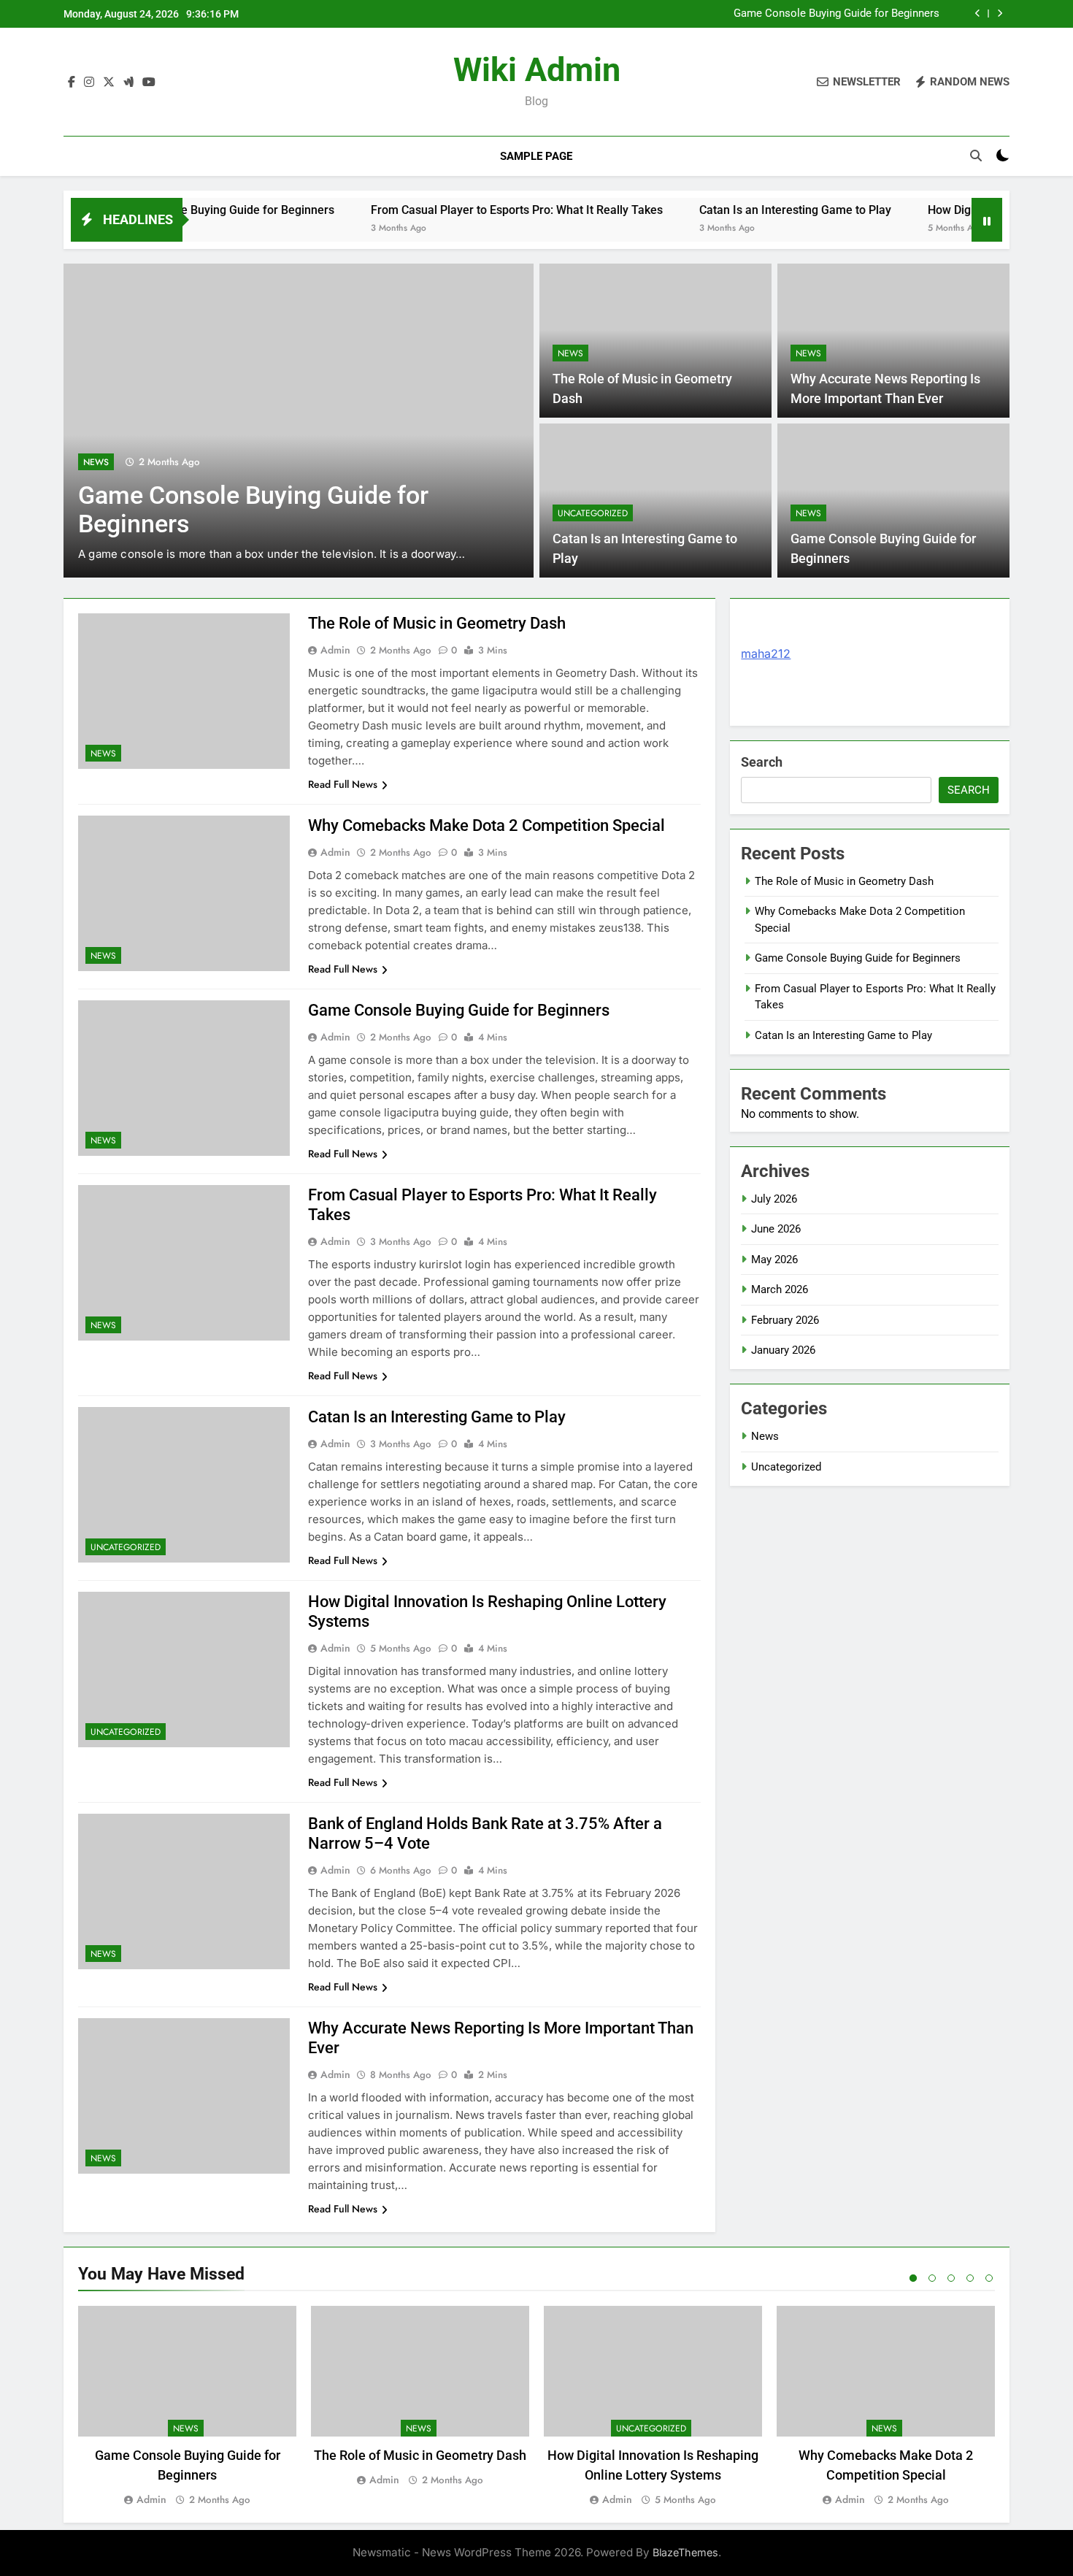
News (96, 462)
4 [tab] (970, 2278)
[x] (109, 83)
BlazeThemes (685, 2552)
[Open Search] (976, 156)
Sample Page (536, 156)
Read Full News (343, 784)
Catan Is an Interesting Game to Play (733, 210)
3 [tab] (951, 2278)
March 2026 (780, 1289)
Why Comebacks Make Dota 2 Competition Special (486, 825)
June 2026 (776, 1229)
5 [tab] (989, 2278)
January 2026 (783, 1350)
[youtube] (149, 83)
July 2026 (774, 1199)
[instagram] (89, 83)
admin (335, 650)
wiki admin (537, 70)
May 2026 (774, 1260)
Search (762, 762)
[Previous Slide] (978, 14)
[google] (128, 83)
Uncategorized (593, 513)
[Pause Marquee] (987, 220)
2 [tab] (932, 2278)
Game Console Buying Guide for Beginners (837, 14)
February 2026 (785, 1320)
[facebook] (72, 83)
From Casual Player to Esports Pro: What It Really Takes (455, 210)
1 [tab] (913, 2278)
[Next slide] (1000, 14)
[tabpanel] (187, 2407)
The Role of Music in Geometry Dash (437, 623)
